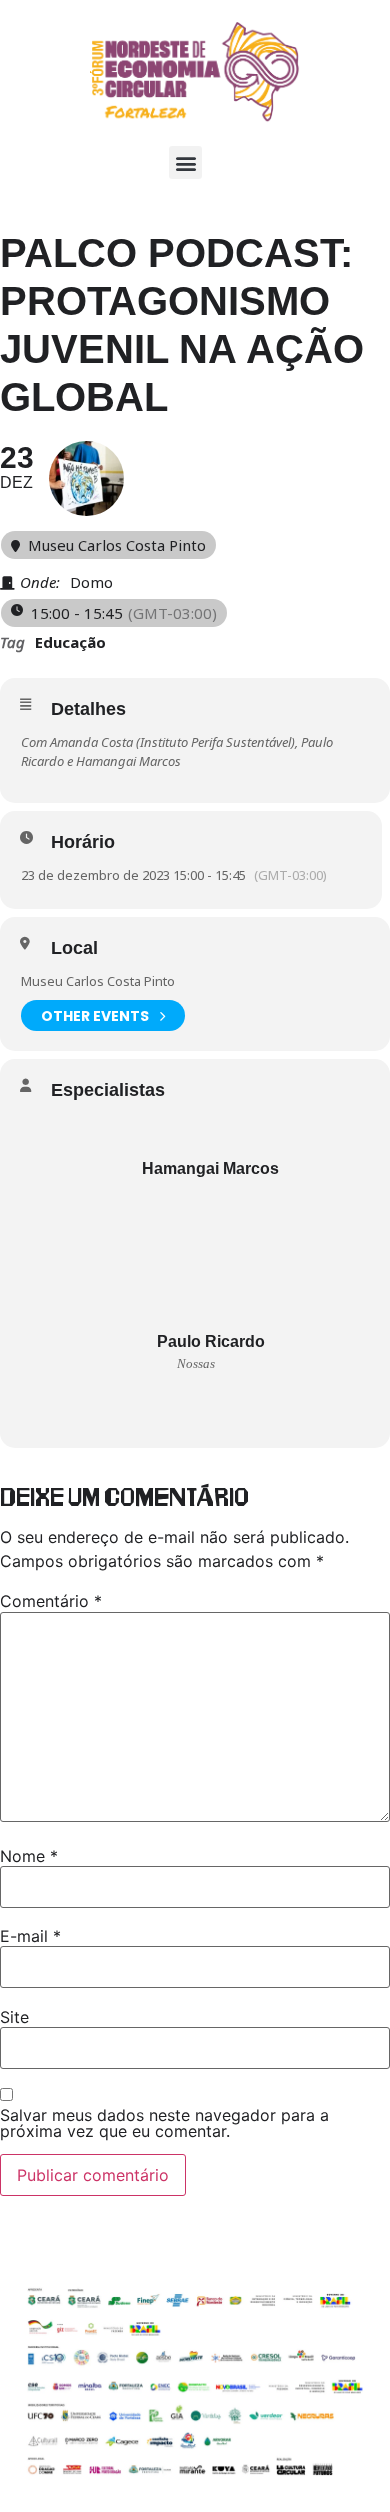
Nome (29, 1856)
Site (14, 2017)
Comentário (51, 1601)
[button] (185, 162)
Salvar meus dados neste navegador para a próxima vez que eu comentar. (164, 2123)
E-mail (30, 1936)
